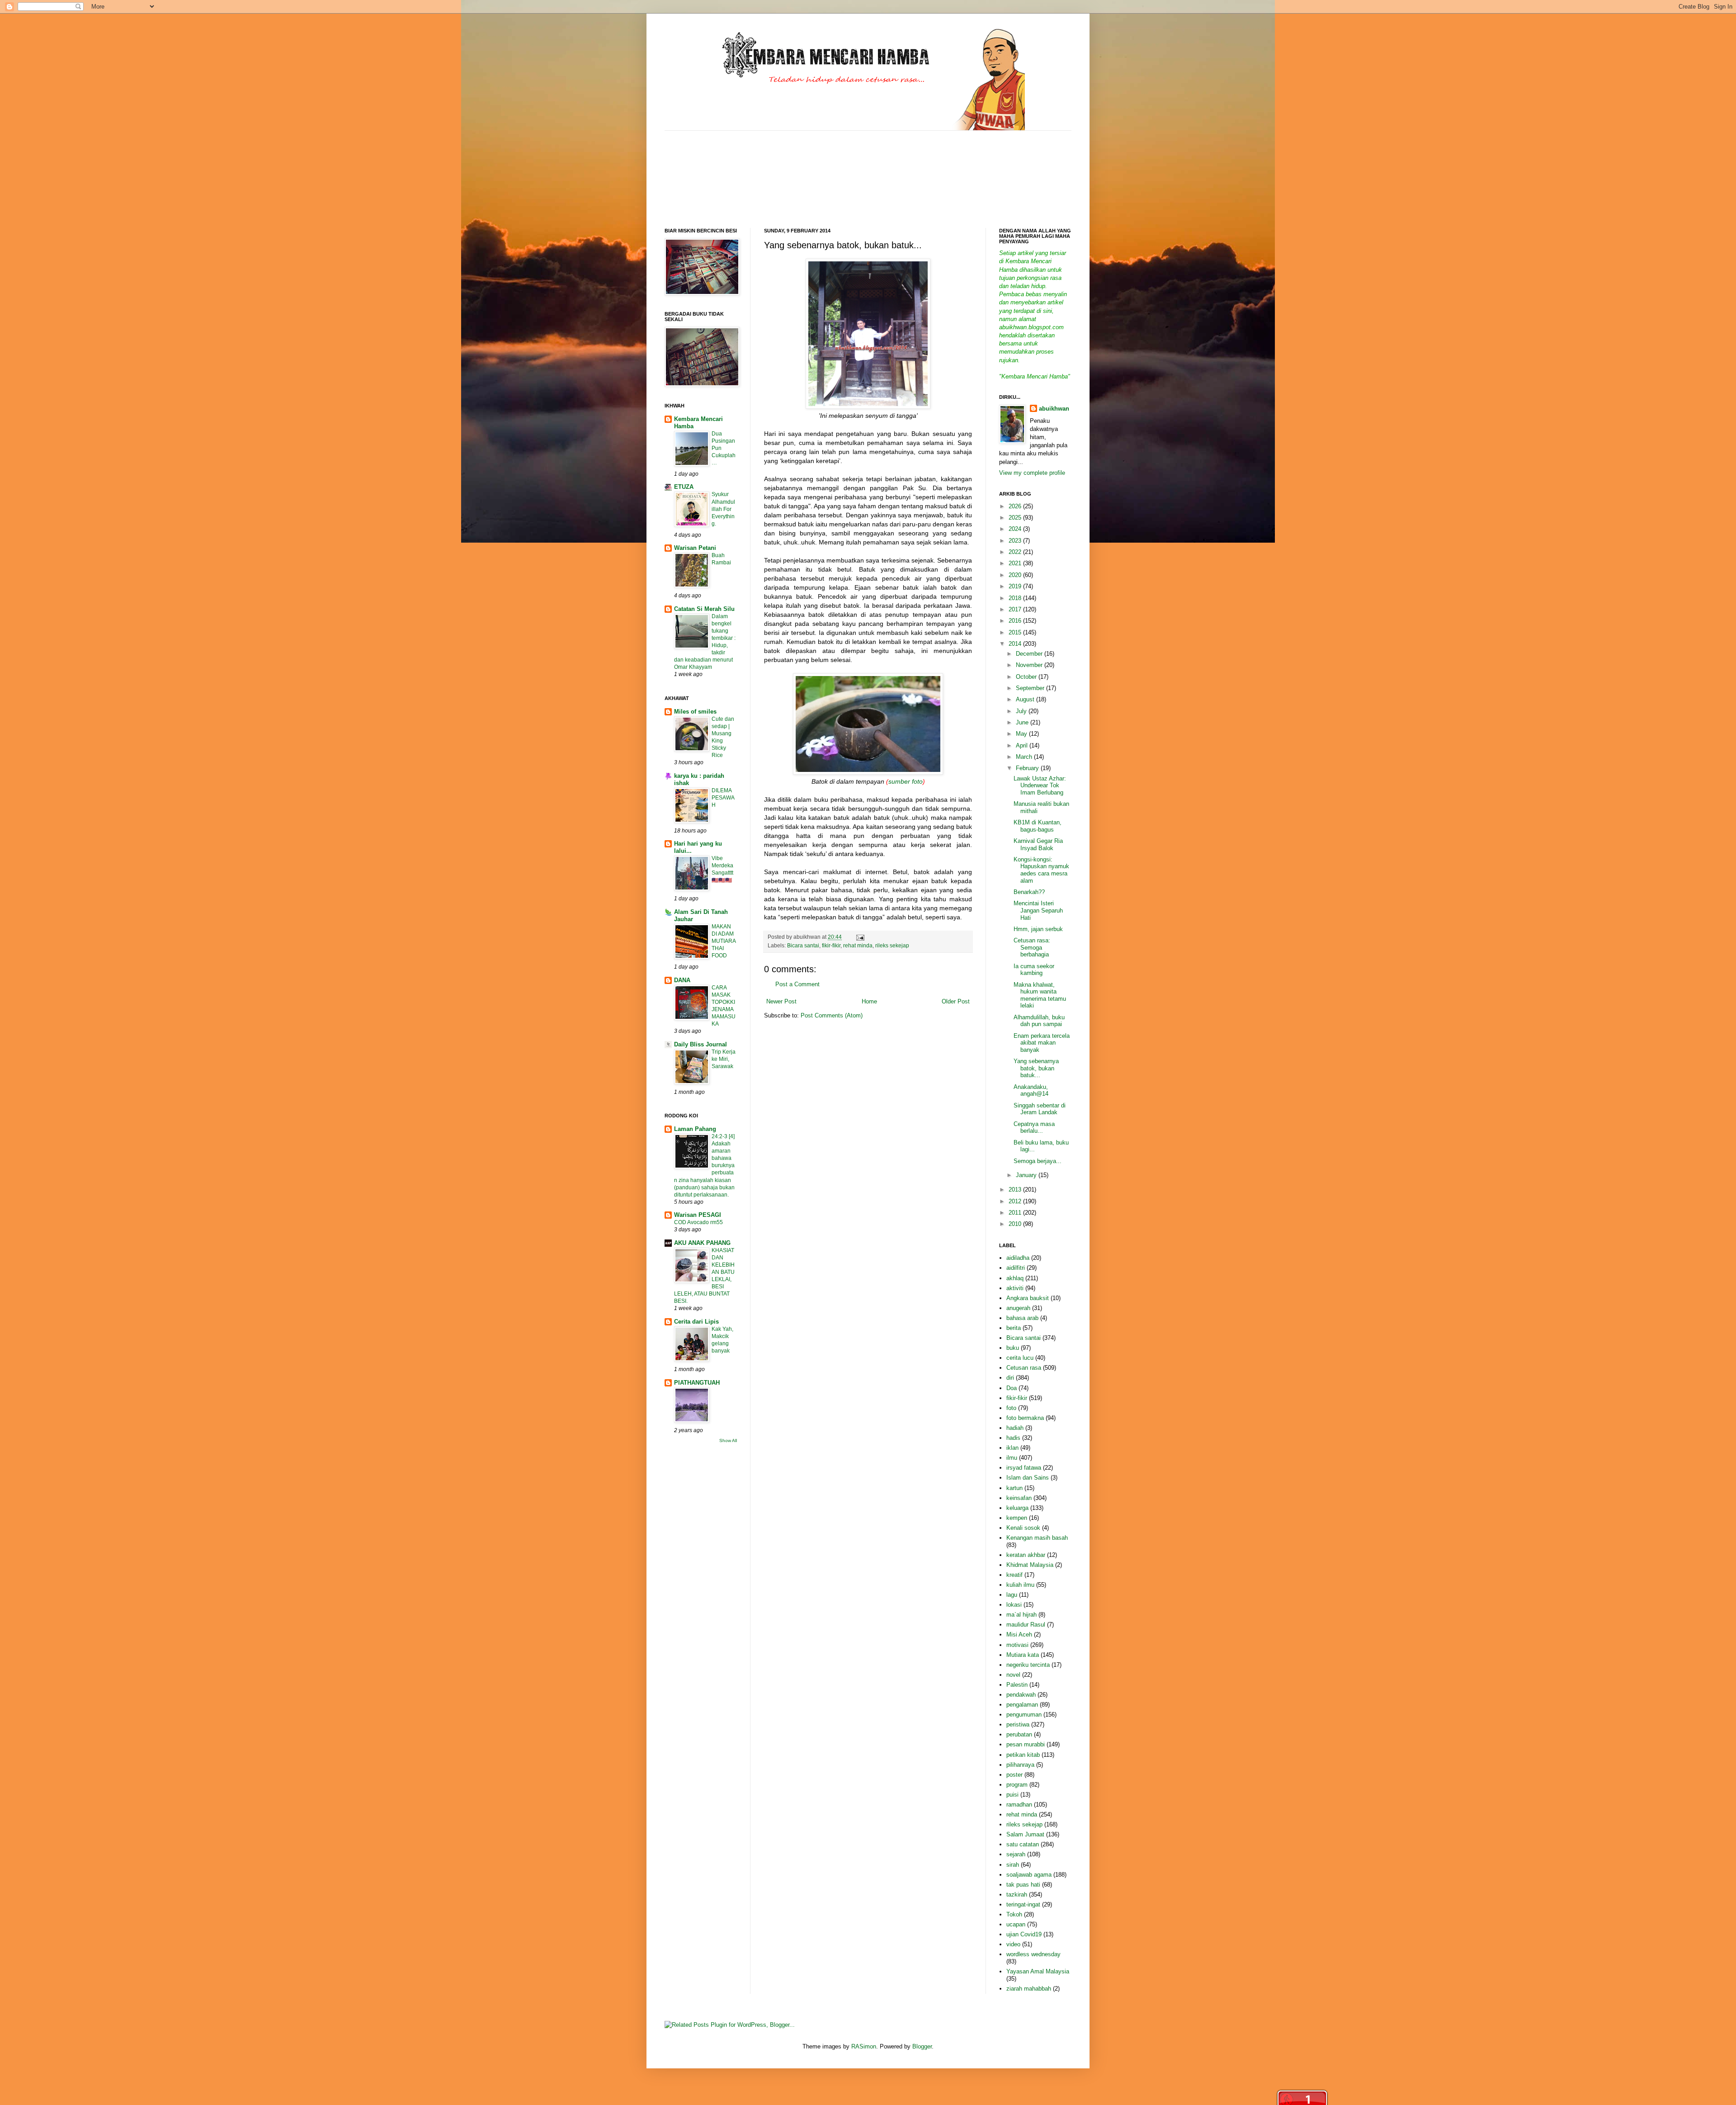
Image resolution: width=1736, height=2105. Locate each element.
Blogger (922, 2046)
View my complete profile (1032, 473)
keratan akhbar (1026, 1555)
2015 (1016, 632)
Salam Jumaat (1025, 1834)
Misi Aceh (1019, 1634)
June (1023, 722)
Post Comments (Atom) (832, 1015)
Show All (728, 1440)
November (1030, 665)
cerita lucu (1020, 1358)
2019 (1016, 586)
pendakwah (1021, 1695)
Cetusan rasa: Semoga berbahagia (1032, 947)
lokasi (1014, 1605)
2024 (1016, 529)
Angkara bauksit (1028, 1298)
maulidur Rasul (1026, 1625)
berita (1014, 1328)
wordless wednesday (1033, 1954)
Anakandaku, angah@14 (1031, 1090)
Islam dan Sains (1028, 1478)
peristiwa (1018, 1724)
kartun (1014, 1488)
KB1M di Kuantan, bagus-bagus (1038, 826)
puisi (1012, 1795)
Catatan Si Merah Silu (704, 609)
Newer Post (781, 1001)
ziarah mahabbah (1029, 1989)
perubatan (1019, 1734)
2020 (1016, 575)
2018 (1016, 598)
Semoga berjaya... (1038, 1161)
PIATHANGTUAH (697, 1383)
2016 (1016, 621)
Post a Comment (797, 984)
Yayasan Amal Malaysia (1038, 1971)
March (1025, 757)
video (1013, 1944)
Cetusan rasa (1024, 1368)
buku (1013, 1348)
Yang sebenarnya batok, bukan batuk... (1036, 1068)
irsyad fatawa (1024, 1468)
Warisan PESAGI (698, 1215)
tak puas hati (1023, 1885)
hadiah (1015, 1428)
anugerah (1018, 1308)
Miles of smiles (695, 712)
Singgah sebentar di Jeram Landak (1040, 1109)
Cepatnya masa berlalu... (1034, 1128)
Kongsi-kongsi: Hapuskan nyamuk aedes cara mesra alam (1041, 870)
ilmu (1012, 1458)
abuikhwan (1054, 409)
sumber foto (906, 781)
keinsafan (1019, 1498)
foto (1011, 1408)
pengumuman (1024, 1715)
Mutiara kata (1023, 1655)
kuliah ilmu (1020, 1585)
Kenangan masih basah (1037, 1538)
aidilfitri (1016, 1268)
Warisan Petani (695, 548)
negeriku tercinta (1028, 1665)
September (1031, 688)
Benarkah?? (1029, 892)
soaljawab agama (1029, 1875)
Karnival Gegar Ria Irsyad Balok (1038, 844)
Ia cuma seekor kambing (1034, 970)
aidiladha (1018, 1258)
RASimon (864, 2046)
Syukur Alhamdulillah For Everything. (723, 509)
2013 (1016, 1190)
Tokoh (1014, 1914)
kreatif (1014, 1575)
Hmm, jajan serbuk (1038, 929)
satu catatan (1023, 1844)
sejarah (1016, 1854)
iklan (1012, 1448)
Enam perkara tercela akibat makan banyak (1042, 1043)
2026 (1016, 506)
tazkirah (1017, 1894)
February (1028, 768)
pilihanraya (1020, 1765)
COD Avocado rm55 (698, 1222)
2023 (1016, 541)
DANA (682, 980)
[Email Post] (859, 937)
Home (869, 1001)
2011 (1016, 1213)
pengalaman (1022, 1705)
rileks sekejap (892, 945)
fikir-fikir (831, 945)
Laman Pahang (695, 1129)
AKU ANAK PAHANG (702, 1243)
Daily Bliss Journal (701, 1044)
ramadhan (1019, 1805)
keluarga (1017, 1508)
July (1022, 711)
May (1022, 734)
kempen (1017, 1518)
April (1023, 745)
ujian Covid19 (1024, 1934)
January (1027, 1175)
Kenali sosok (1023, 1528)
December (1030, 654)
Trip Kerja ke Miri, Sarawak (724, 1059)
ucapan (1016, 1924)
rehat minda (858, 945)
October (1027, 677)
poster (1014, 1775)
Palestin (1017, 1685)
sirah (1013, 1865)
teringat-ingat (1023, 1904)
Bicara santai (803, 945)
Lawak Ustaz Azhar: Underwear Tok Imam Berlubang (1040, 785)
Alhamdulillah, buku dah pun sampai (1039, 1021)
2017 (1016, 609)
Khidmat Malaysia (1030, 1565)
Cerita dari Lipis (696, 1322)
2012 (1016, 1201)
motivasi (1017, 1645)
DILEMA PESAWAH (723, 798)
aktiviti (1015, 1288)
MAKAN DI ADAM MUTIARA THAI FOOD (724, 941)
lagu (1012, 1595)
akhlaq (1015, 1278)
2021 (1016, 563)
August (1026, 699)
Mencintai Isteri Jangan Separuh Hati (1038, 910)
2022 (1016, 552)
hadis (1013, 1438)
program (1017, 1785)
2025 (1016, 518)
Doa (1012, 1388)
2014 (1016, 644)
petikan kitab (1023, 1755)
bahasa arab (1022, 1318)
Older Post (956, 1001)
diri (1010, 1378)
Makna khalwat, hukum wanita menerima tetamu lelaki (1040, 995)
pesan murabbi (1026, 1744)
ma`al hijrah (1021, 1615)
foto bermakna (1025, 1418)
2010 (1016, 1224)
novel (1013, 1675)
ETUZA (684, 487)
